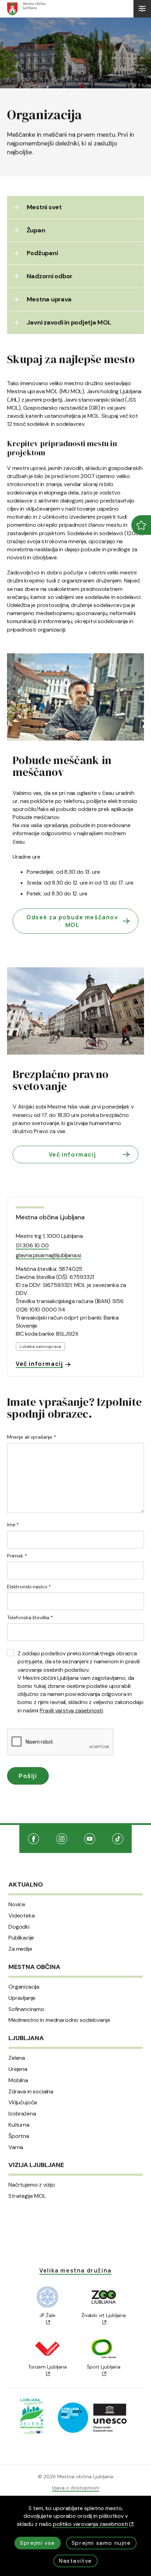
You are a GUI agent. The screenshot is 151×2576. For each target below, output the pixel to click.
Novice (17, 1904)
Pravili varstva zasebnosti (71, 1710)
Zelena (17, 2058)
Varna (16, 2147)
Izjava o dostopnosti (76, 2488)
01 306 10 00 (32, 1245)
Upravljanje (22, 1998)
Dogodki (19, 1927)
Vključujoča (23, 2103)
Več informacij (72, 1154)
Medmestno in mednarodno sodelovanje (59, 2020)
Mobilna (18, 2080)
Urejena (18, 2069)
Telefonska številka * (30, 1617)
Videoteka (22, 1916)
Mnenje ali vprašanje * (32, 1437)
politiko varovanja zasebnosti (90, 2524)
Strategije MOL (27, 2196)
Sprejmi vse (38, 2543)
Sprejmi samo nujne (101, 2543)
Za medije (20, 1949)
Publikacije (21, 1938)
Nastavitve (75, 2561)
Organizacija (24, 1987)
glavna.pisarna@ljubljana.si (48, 1255)
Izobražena (22, 2114)
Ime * (13, 1525)
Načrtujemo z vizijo (32, 2185)
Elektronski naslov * (29, 1587)
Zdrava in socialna (31, 2092)
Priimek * (17, 1556)
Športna (19, 2136)
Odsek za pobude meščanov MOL (72, 921)
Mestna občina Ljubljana (50, 1217)
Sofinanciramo (26, 2009)
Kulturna (19, 2125)
